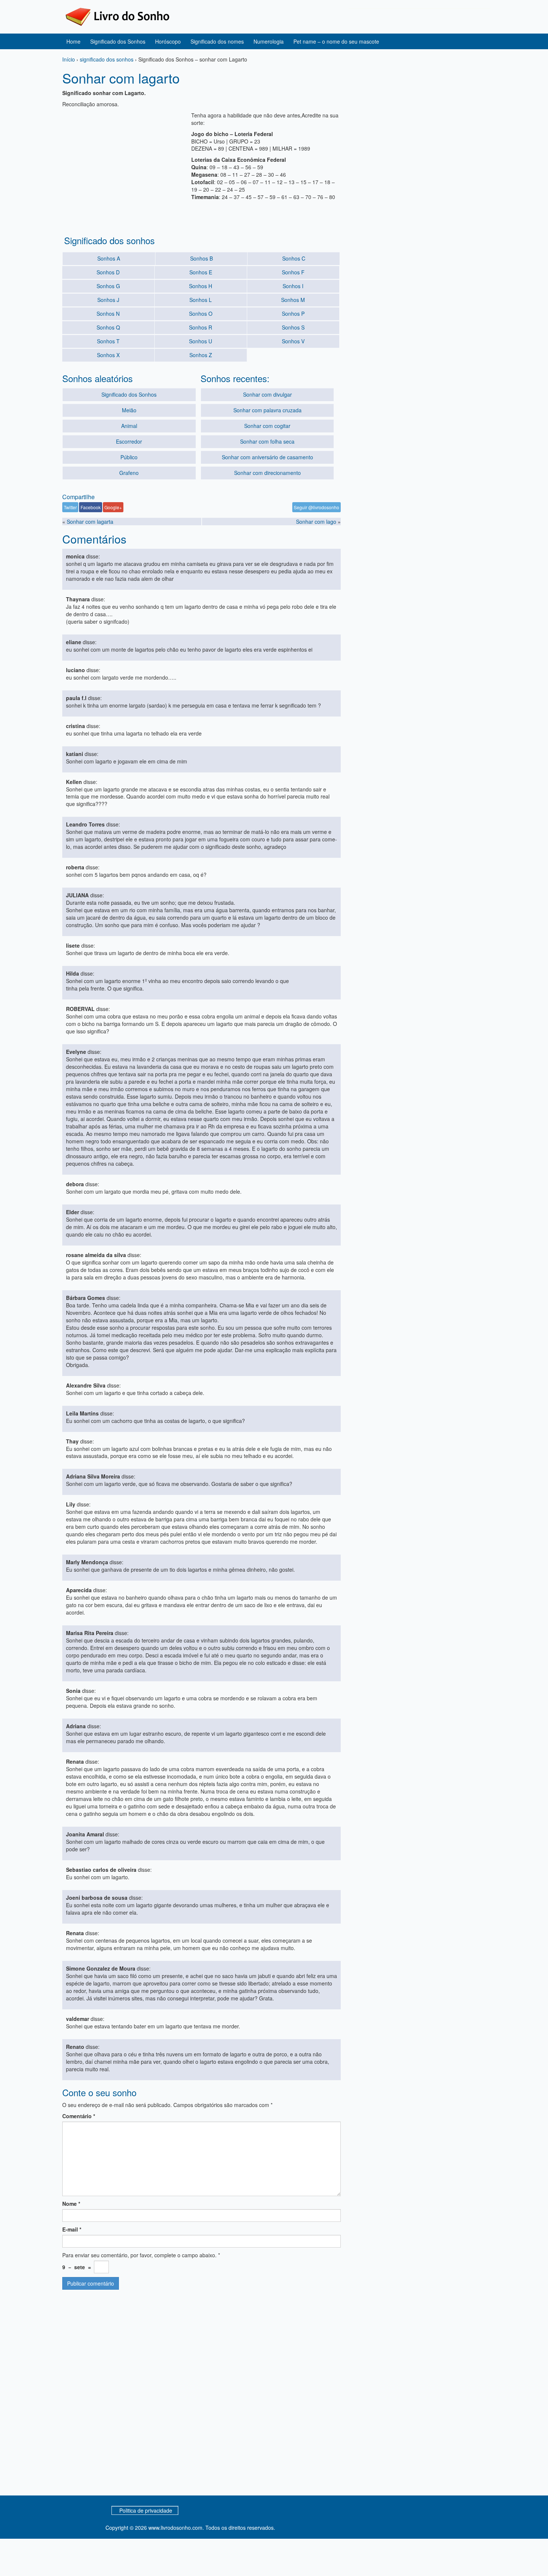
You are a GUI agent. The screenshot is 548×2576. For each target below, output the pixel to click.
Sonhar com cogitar (267, 426)
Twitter (70, 507)
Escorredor (129, 441)
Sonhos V (293, 341)
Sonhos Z (201, 355)
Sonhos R (201, 327)
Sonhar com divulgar (267, 394)
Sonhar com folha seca (267, 441)
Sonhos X (108, 355)
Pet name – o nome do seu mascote (336, 41)
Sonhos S (293, 327)
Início (69, 59)
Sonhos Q (108, 327)
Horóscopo (168, 41)
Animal (129, 426)
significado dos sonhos (107, 59)
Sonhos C (294, 258)
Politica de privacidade (146, 2510)
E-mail (72, 2229)
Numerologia (269, 41)
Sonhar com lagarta (90, 522)
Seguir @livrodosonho (316, 507)
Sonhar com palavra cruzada (267, 410)
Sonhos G (108, 286)
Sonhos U (201, 341)
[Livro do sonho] (117, 16)
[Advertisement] (125, 164)
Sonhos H (201, 286)
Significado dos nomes (217, 41)
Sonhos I (293, 286)
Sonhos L (201, 300)
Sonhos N (108, 314)
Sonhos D (108, 272)
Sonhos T (108, 341)
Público (129, 457)
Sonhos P (293, 314)
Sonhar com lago (316, 522)
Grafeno (129, 473)
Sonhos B (201, 258)
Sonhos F (293, 272)
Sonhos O (201, 314)
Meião (129, 410)
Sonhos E (201, 272)
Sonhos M (293, 300)
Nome (71, 2204)
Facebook (91, 507)
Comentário (79, 2116)
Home (73, 41)
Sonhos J (108, 300)
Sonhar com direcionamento (267, 473)
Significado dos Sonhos (118, 41)
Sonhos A (109, 258)
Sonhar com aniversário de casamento (267, 457)
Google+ (113, 507)
